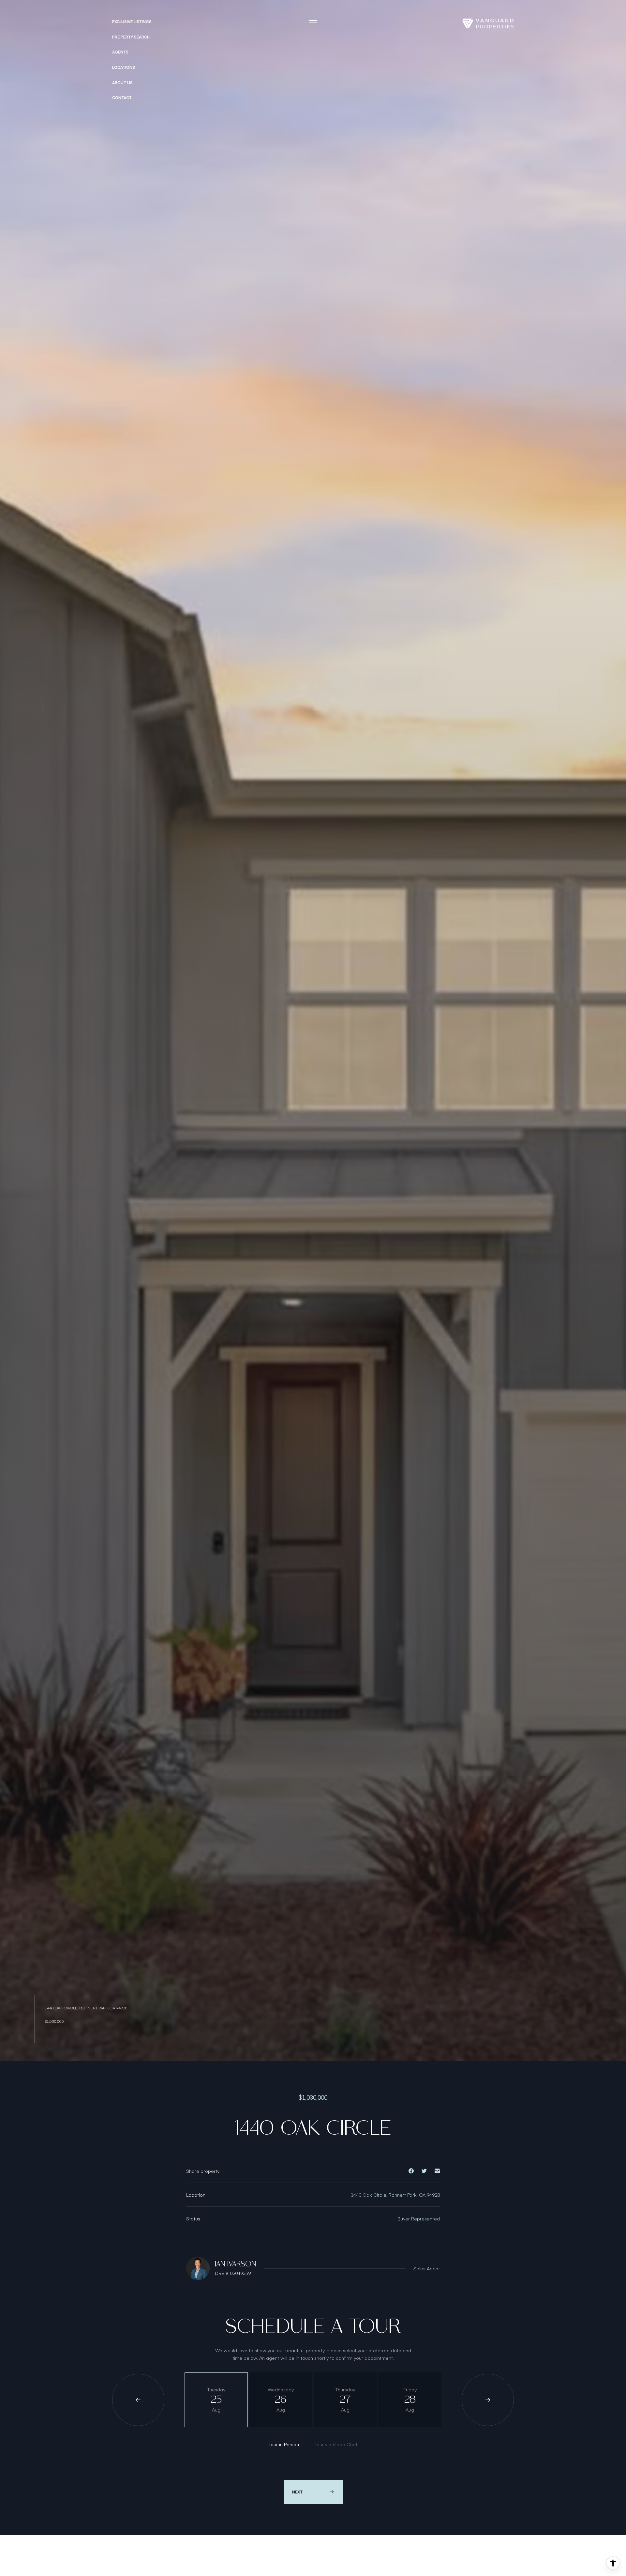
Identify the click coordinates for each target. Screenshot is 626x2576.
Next (298, 2492)
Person (284, 2444)
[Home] (488, 23)
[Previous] (138, 2400)
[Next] (488, 2400)
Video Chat (336, 2444)
